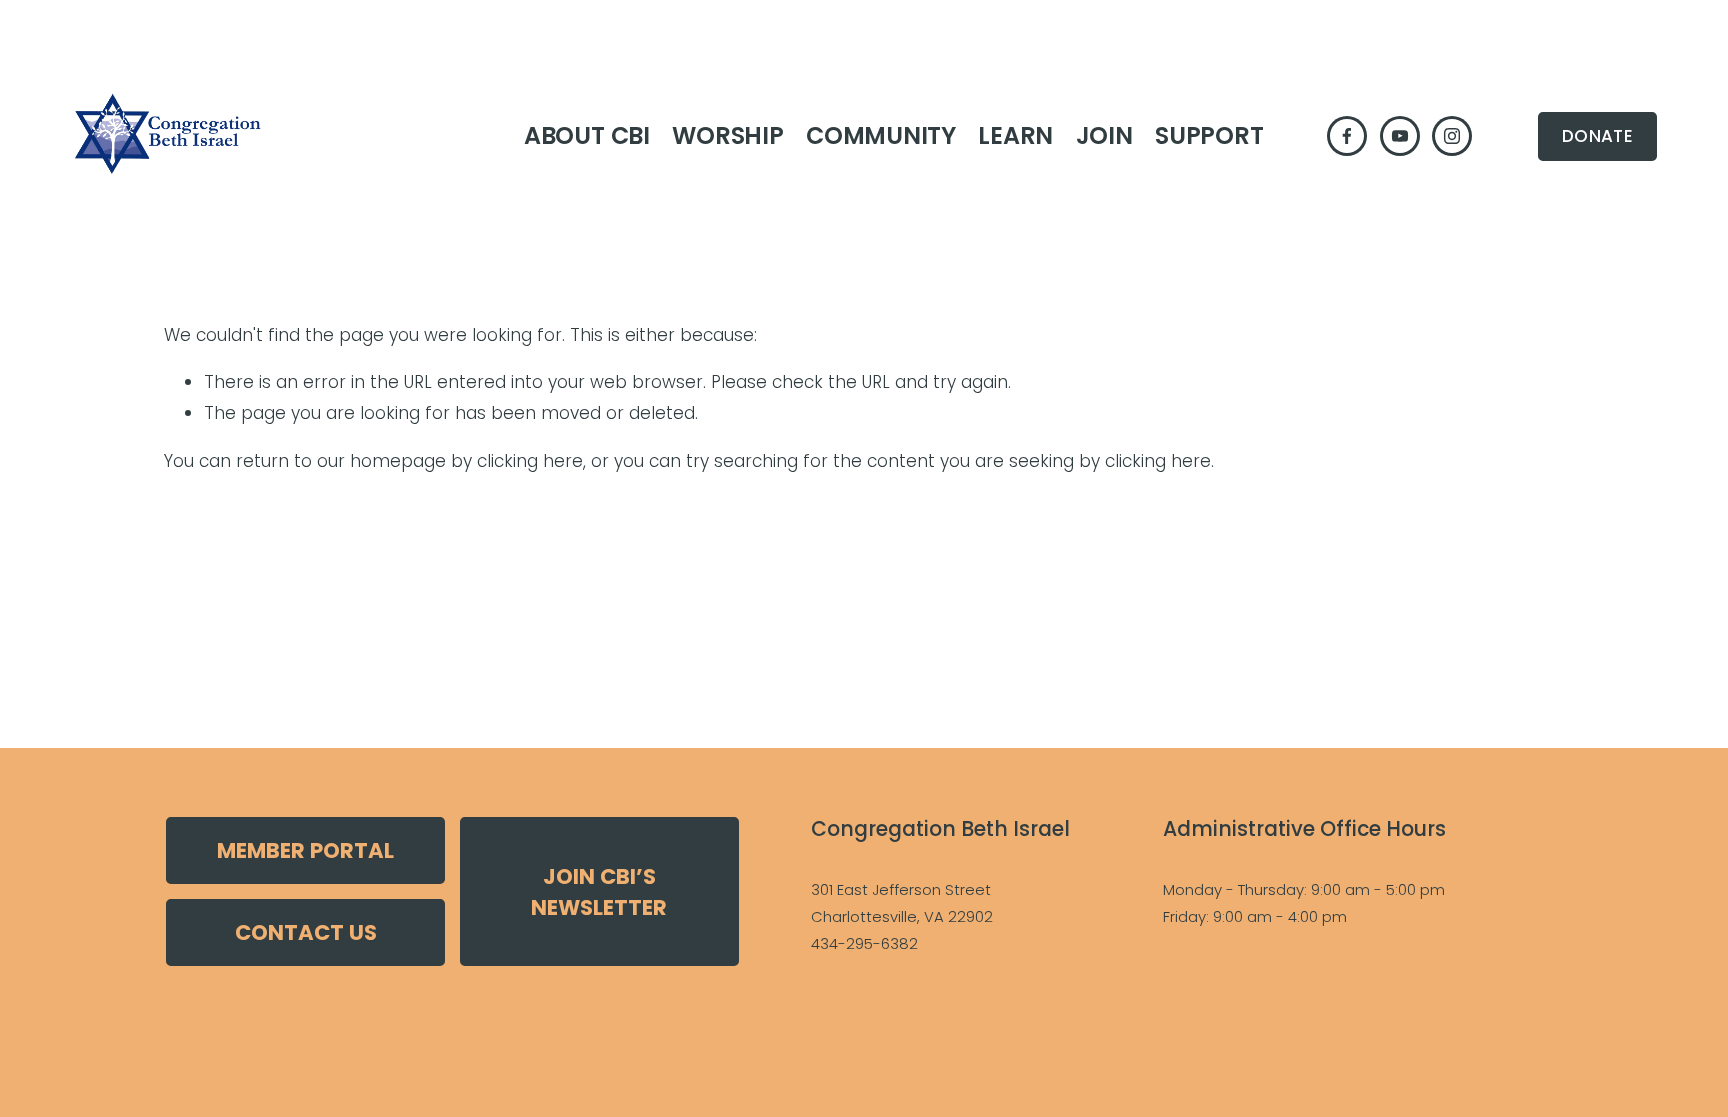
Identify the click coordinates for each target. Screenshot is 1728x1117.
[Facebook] (1347, 136)
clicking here (530, 461)
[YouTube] (1400, 136)
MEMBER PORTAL (305, 850)
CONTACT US (306, 932)
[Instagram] (1452, 136)
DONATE (1597, 136)
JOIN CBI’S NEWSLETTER (599, 892)
